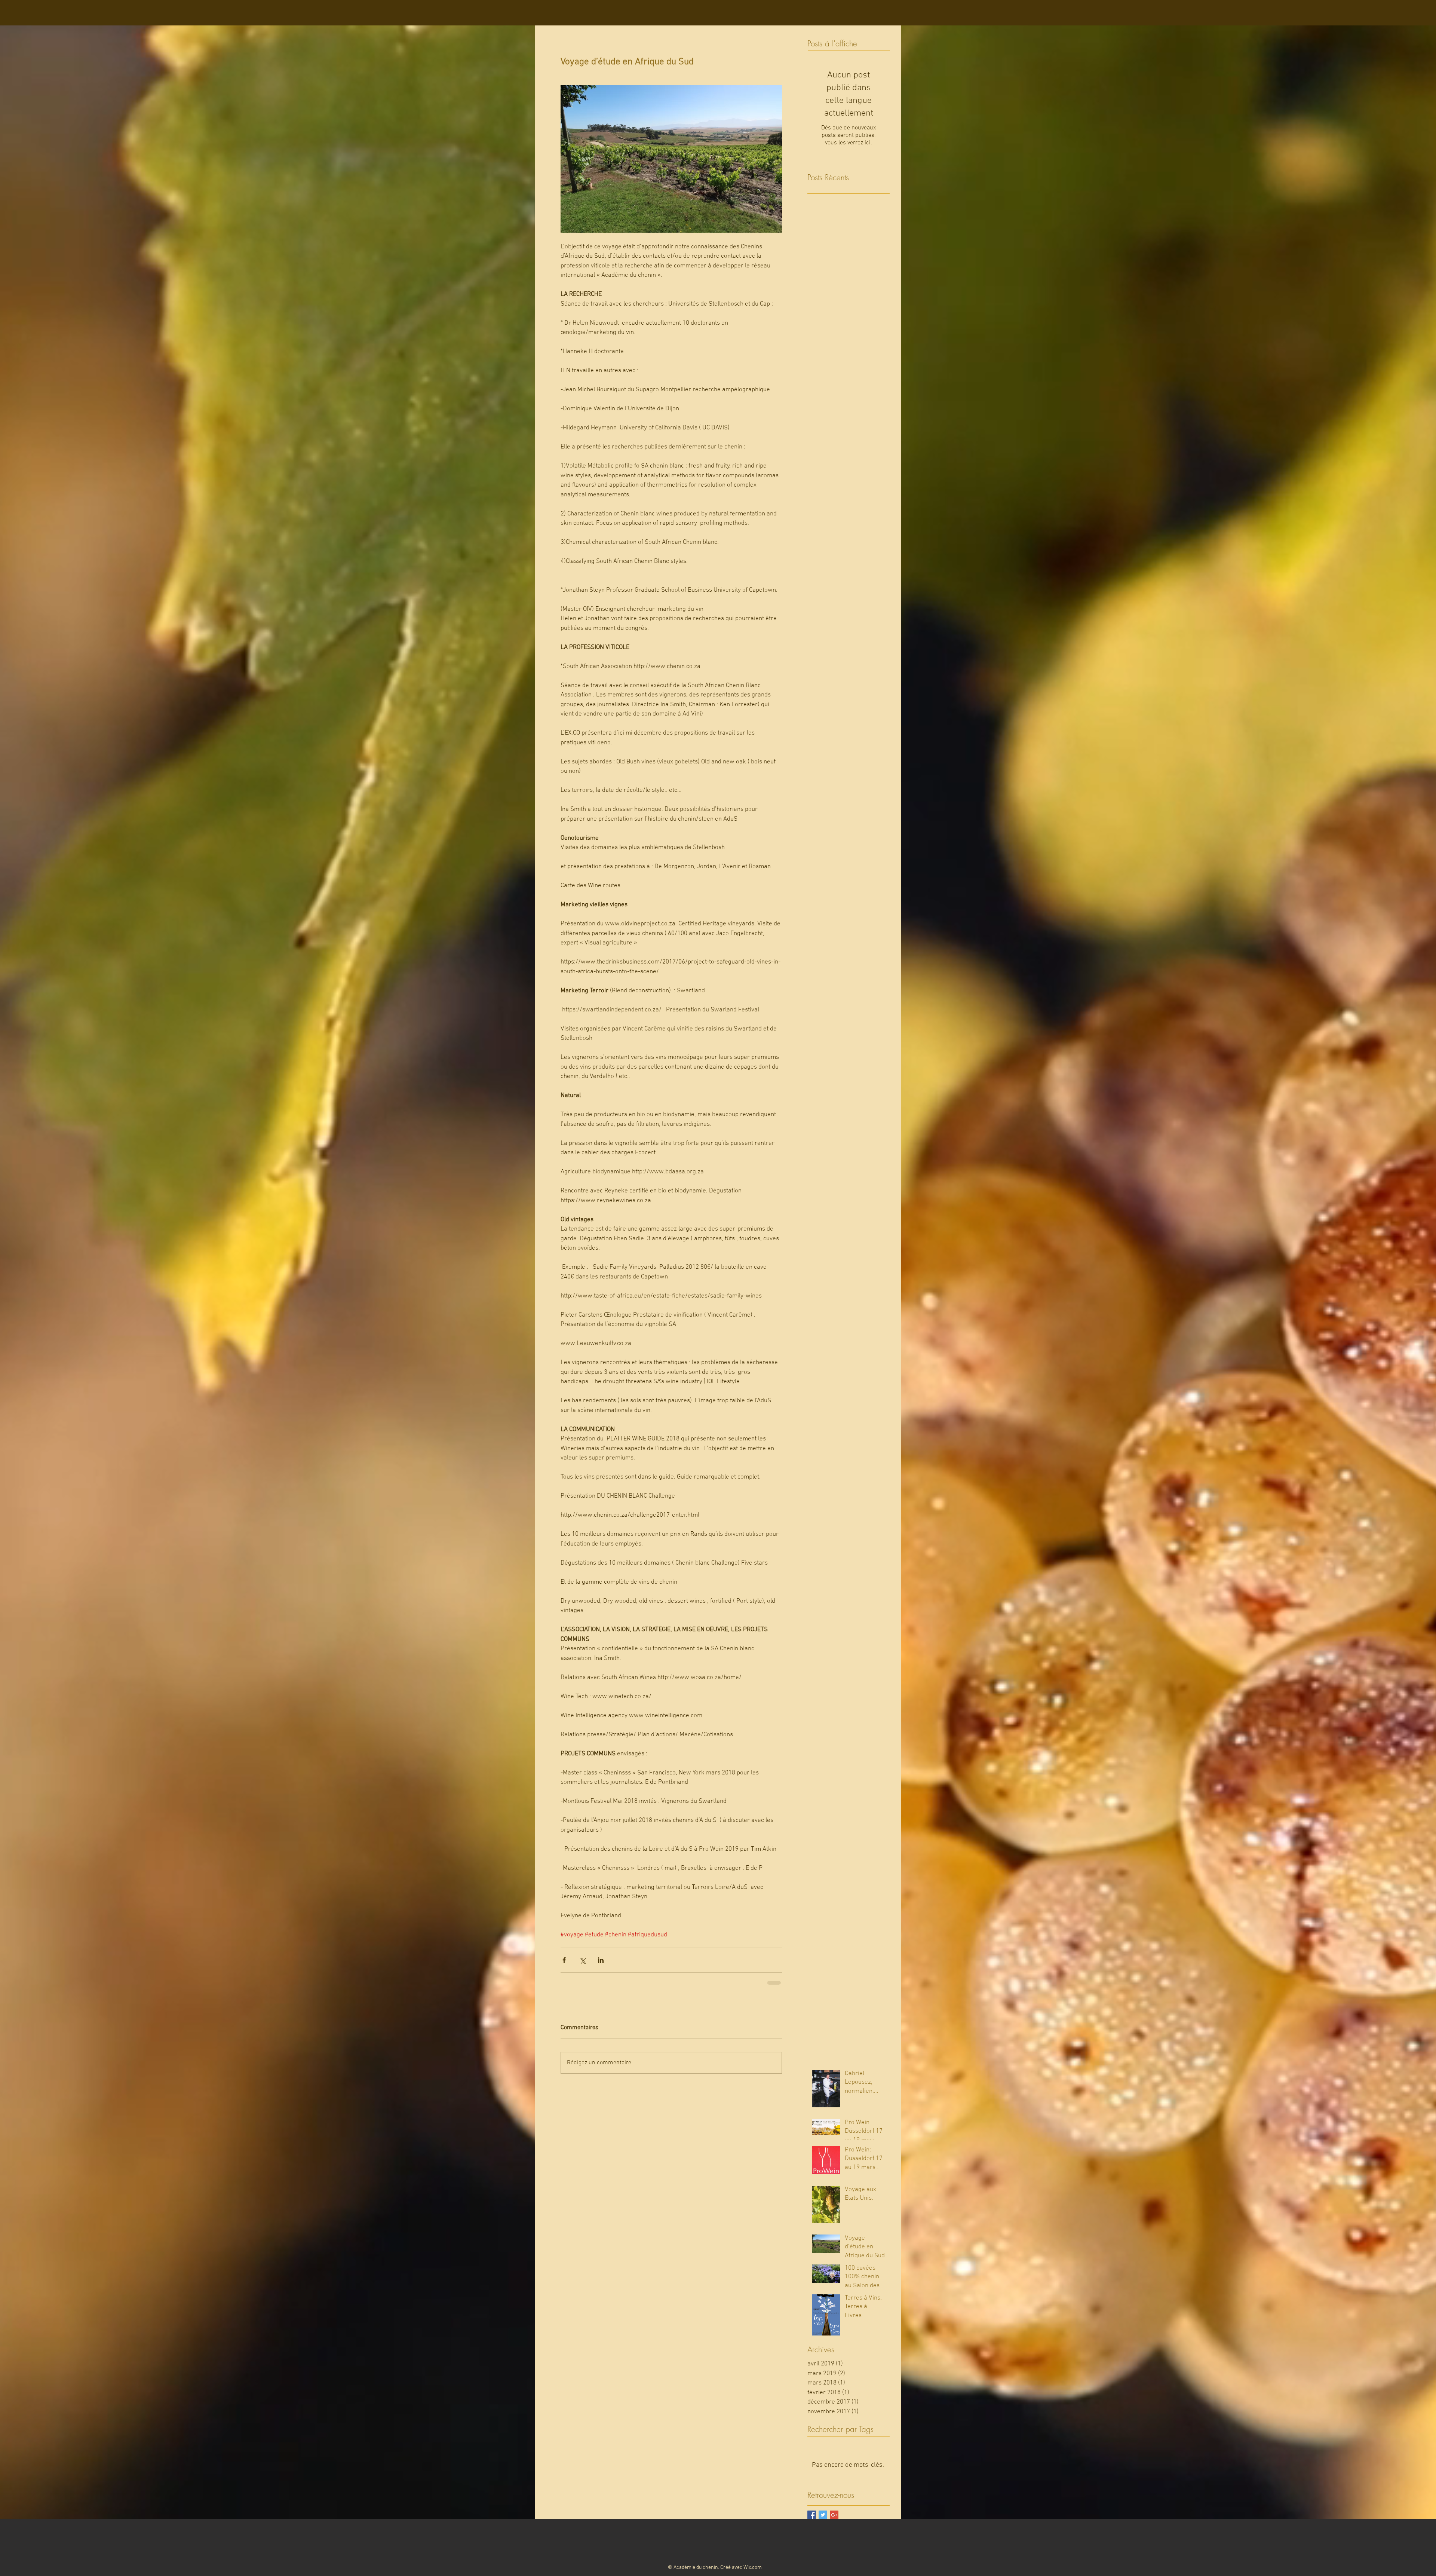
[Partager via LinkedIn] (601, 1960)
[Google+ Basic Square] (834, 2514)
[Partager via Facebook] (564, 1960)
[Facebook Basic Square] (812, 2514)
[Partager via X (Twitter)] (582, 1960)
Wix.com (753, 2567)
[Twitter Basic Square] (823, 2514)
